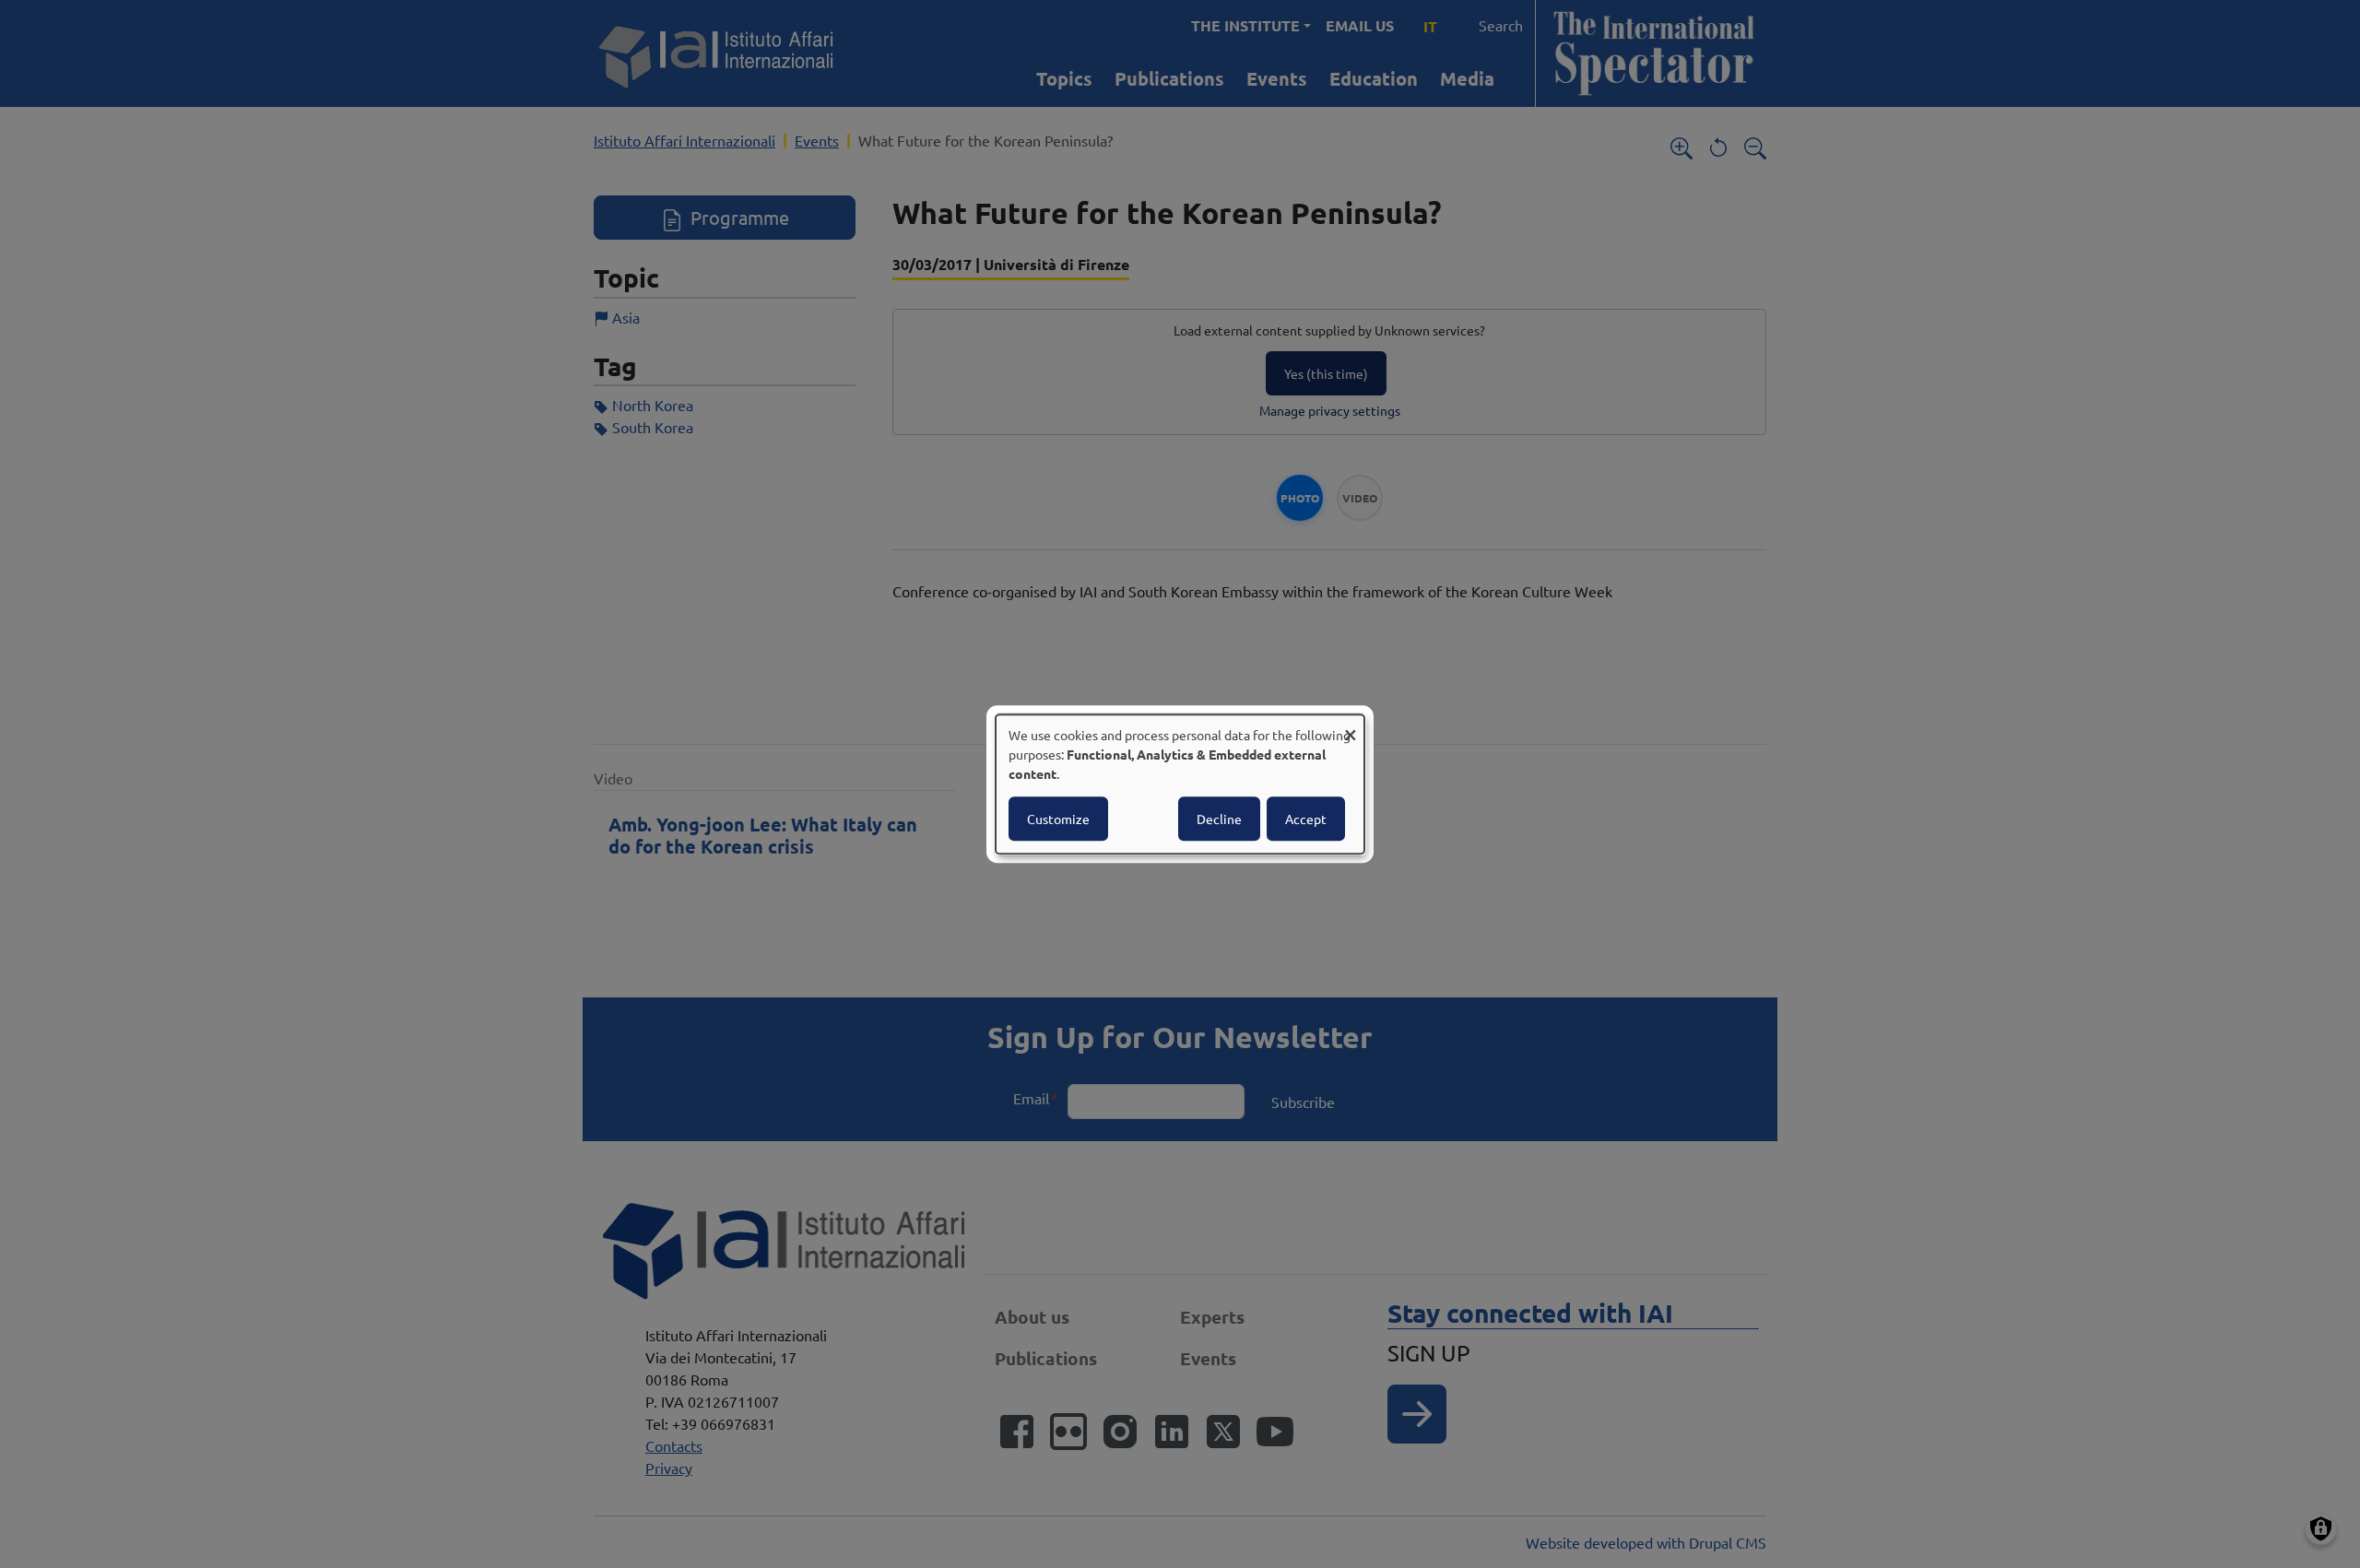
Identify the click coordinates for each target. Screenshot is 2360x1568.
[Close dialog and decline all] (1351, 726)
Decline (1219, 819)
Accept (1306, 819)
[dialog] (1180, 784)
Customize (1058, 819)
